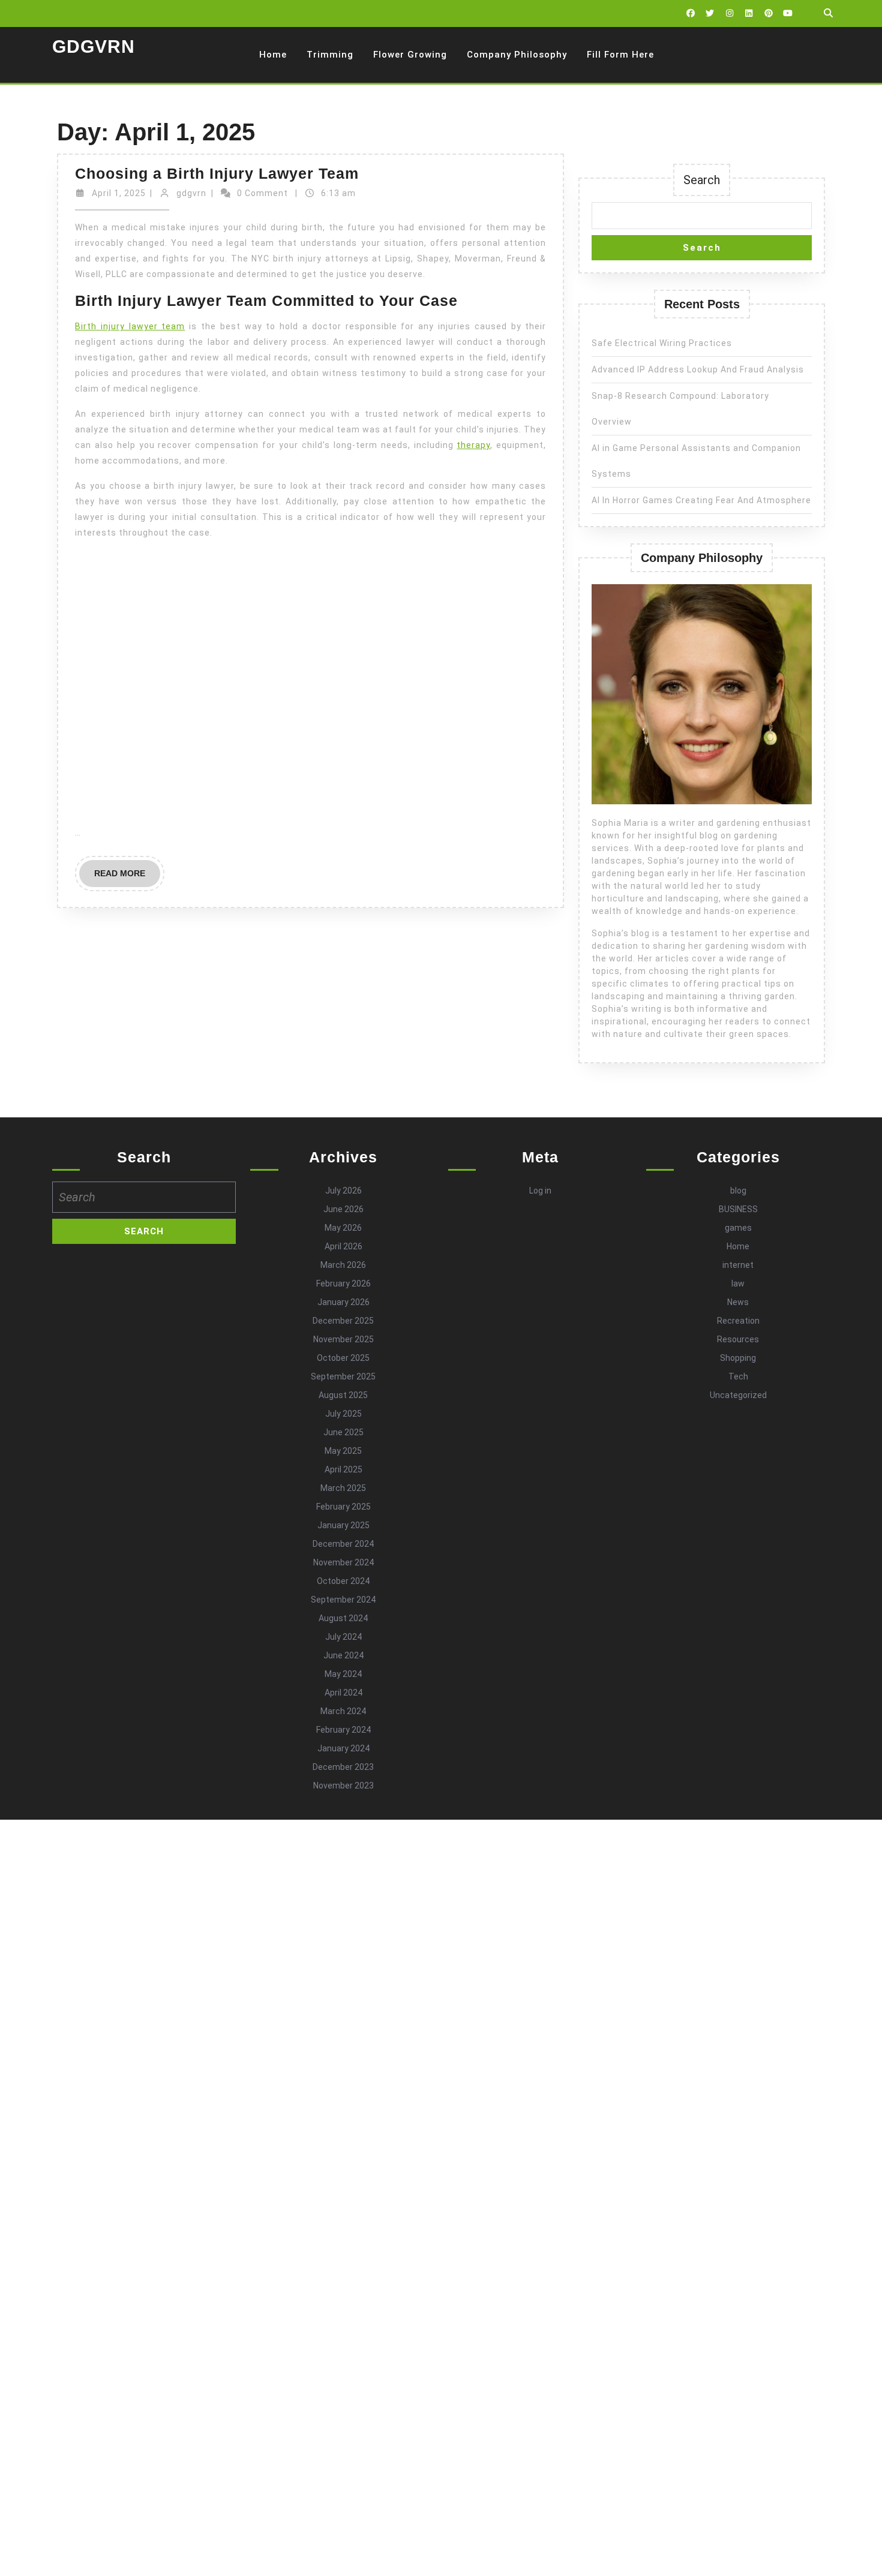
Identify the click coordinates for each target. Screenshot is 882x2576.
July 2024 (343, 1637)
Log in (540, 1191)
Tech (738, 1376)
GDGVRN (94, 46)
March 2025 (343, 1488)
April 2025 (343, 1469)
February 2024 (343, 1730)
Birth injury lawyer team (130, 326)
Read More (127, 877)
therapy (473, 445)
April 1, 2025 (119, 193)
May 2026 (343, 1228)
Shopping (738, 1358)
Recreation (738, 1321)
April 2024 (343, 1693)
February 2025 (343, 1507)
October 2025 (343, 1358)
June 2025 (343, 1432)
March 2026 (343, 1265)
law (738, 1284)
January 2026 (343, 1302)
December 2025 (343, 1321)
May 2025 (343, 1451)
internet (738, 1265)
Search (702, 180)
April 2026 (343, 1246)
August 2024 (343, 1618)
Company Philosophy (517, 55)
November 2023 (343, 1786)
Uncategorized (738, 1395)
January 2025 (343, 1525)
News (738, 1302)
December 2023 (343, 1767)
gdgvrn (191, 193)
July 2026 (343, 1191)
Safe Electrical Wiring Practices (662, 343)
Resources (738, 1339)
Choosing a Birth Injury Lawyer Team (217, 173)
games (738, 1228)
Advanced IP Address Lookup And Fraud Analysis (698, 369)
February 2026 (343, 1284)
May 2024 (343, 1674)
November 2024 (343, 1562)
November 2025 (343, 1339)
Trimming (330, 55)
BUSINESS (738, 1209)
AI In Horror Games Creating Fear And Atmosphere (701, 500)
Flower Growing (410, 55)
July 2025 (343, 1414)
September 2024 (343, 1600)
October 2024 (343, 1581)
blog (738, 1191)
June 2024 (343, 1655)
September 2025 (343, 1376)
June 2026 (343, 1209)
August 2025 (343, 1395)
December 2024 (343, 1544)
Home (273, 55)
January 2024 (343, 1748)
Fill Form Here (620, 55)
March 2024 (343, 1711)
